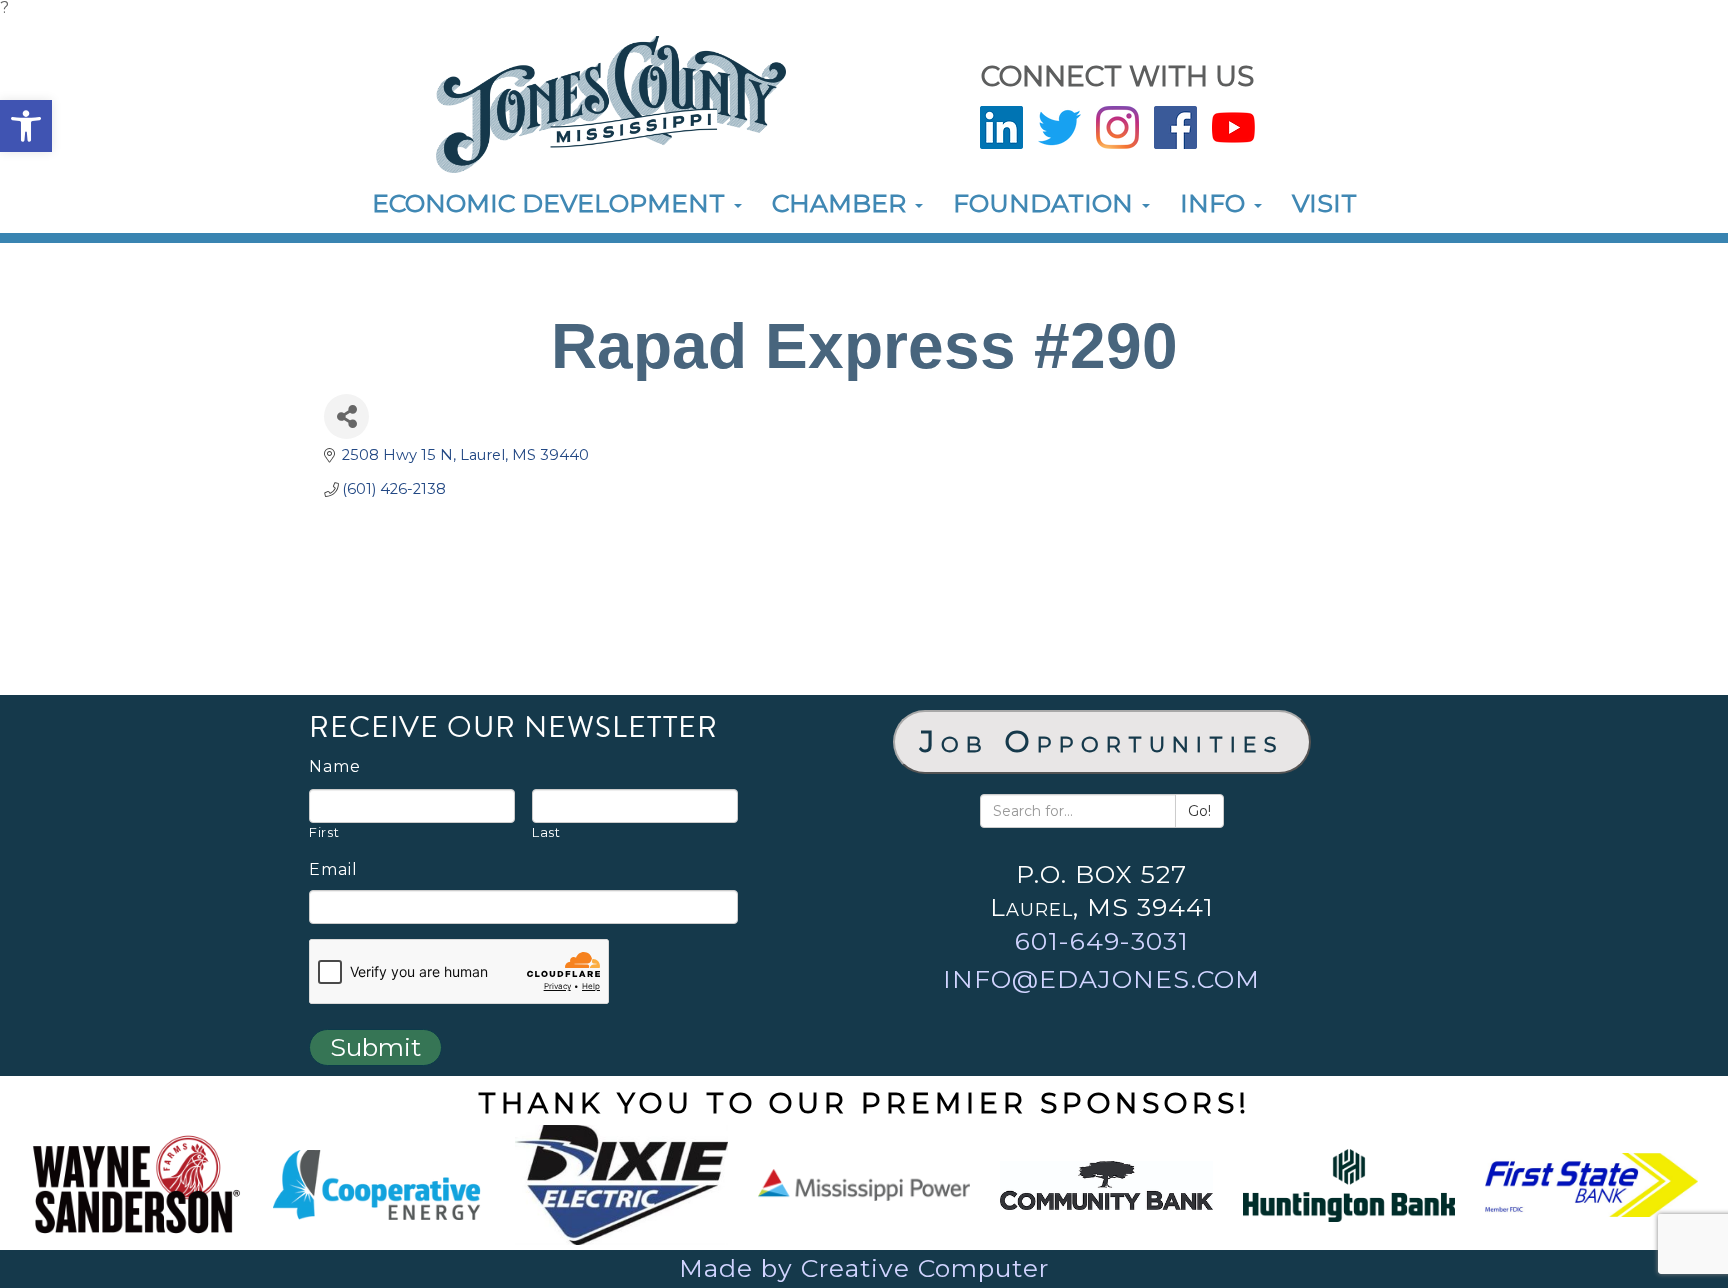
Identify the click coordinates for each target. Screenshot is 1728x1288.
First (324, 832)
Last (546, 832)
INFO (1216, 203)
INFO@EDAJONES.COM (1101, 979)
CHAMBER (842, 203)
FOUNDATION (1046, 203)
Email (333, 870)
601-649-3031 (1102, 941)
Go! (1199, 811)
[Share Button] (346, 416)
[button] (26, 126)
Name (335, 767)
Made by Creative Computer (864, 1268)
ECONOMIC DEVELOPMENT (552, 203)
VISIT (1324, 203)
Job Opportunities (1102, 741)
